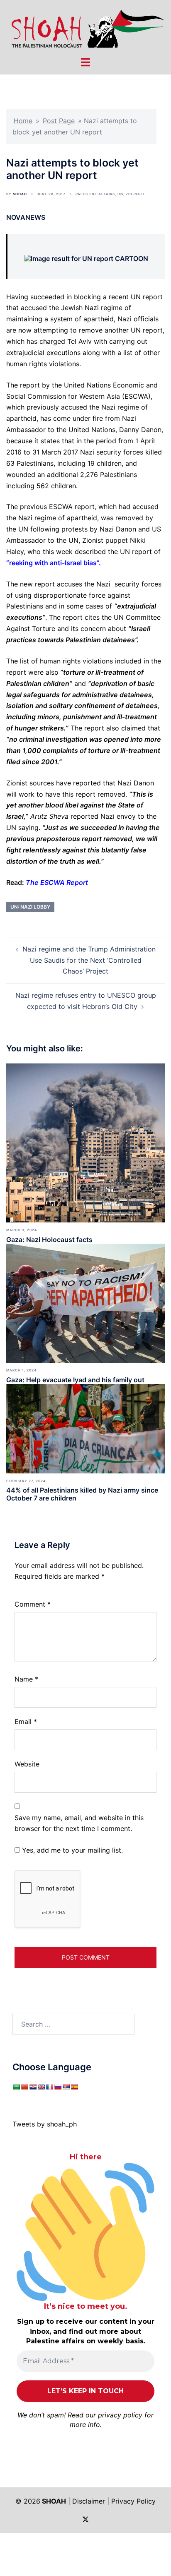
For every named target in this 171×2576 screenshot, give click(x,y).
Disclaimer (89, 2501)
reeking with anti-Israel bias (53, 563)
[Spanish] (74, 2087)
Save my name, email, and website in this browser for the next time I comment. (79, 1823)
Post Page (59, 121)
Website (27, 1764)
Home (23, 121)
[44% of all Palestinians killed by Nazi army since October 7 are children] (85, 1428)
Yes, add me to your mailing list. (71, 1850)
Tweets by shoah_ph (45, 2124)
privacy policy (120, 2415)
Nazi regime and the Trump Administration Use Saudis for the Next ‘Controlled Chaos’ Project (89, 960)
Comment (33, 1604)
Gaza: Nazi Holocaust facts (49, 1240)
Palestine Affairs (95, 194)
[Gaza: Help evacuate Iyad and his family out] (85, 1302)
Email (26, 1721)
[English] (41, 2087)
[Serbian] (66, 2087)
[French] (49, 2087)
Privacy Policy (133, 2501)
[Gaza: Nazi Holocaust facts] (85, 1142)
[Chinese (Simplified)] (24, 2087)
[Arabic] (16, 2087)
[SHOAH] (85, 27)
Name (26, 1679)
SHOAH (20, 194)
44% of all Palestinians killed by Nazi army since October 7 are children (82, 1494)
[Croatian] (33, 2087)
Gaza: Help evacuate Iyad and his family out (75, 1380)
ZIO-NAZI (135, 194)
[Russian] (58, 2087)
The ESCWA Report (57, 882)
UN (120, 194)
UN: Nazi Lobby (30, 907)
